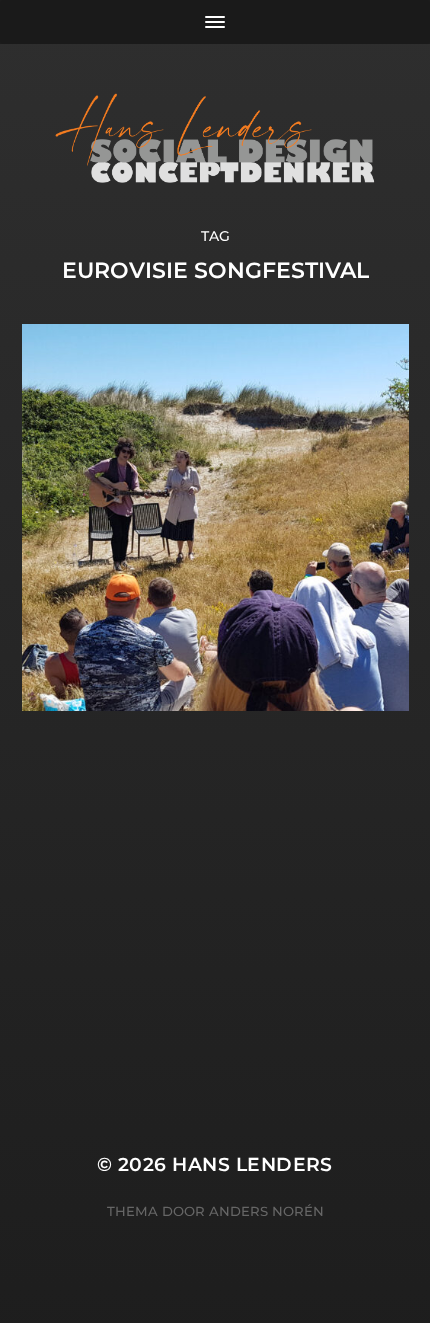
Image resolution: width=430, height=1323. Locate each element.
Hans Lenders (252, 1164)
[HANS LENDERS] (215, 135)
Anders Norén (266, 1211)
